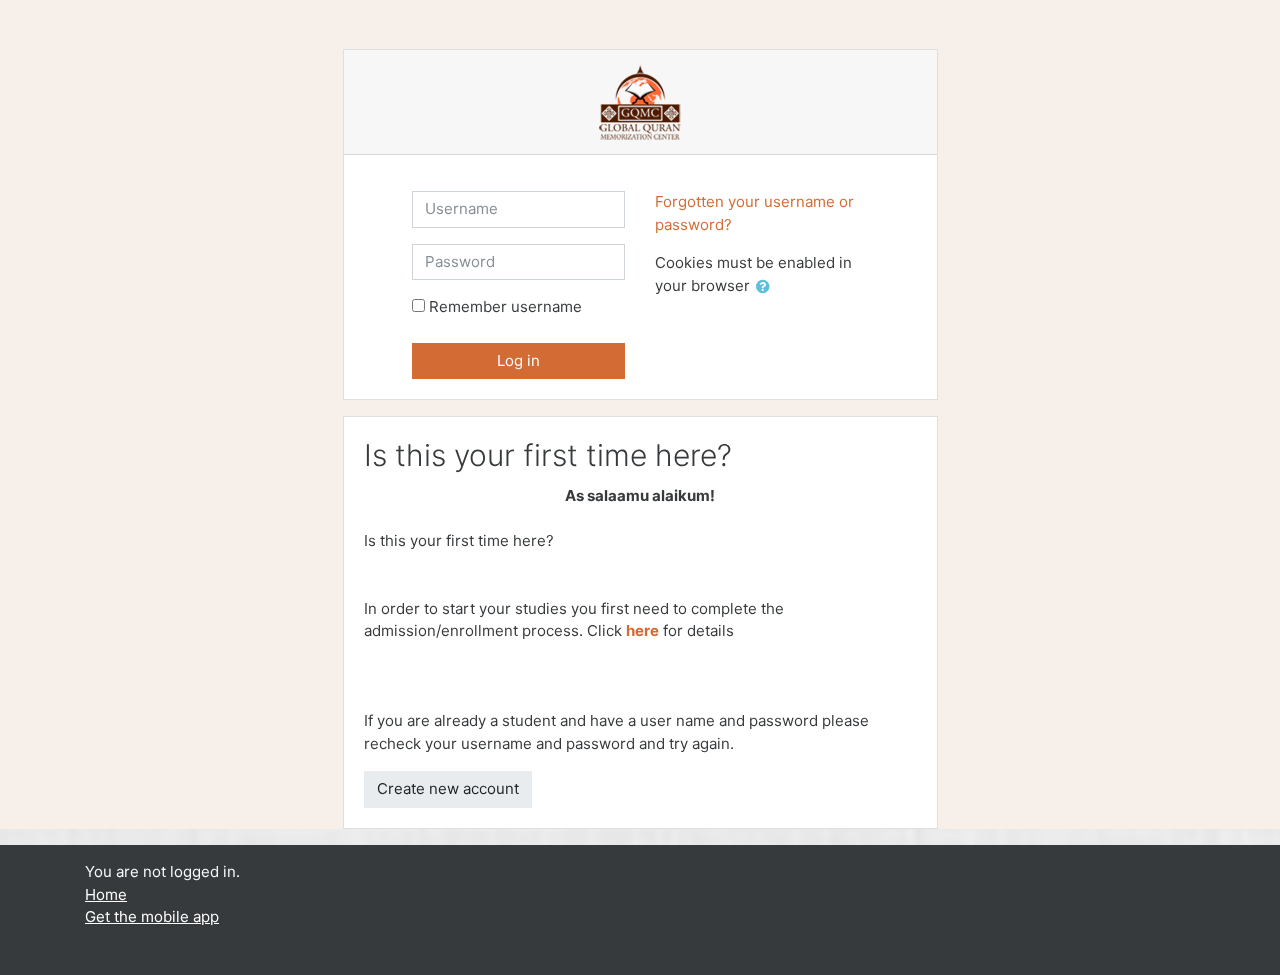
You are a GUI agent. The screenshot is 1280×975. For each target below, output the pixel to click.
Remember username (505, 306)
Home (106, 894)
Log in (518, 360)
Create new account (448, 788)
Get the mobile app (152, 916)
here (642, 630)
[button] (767, 287)
